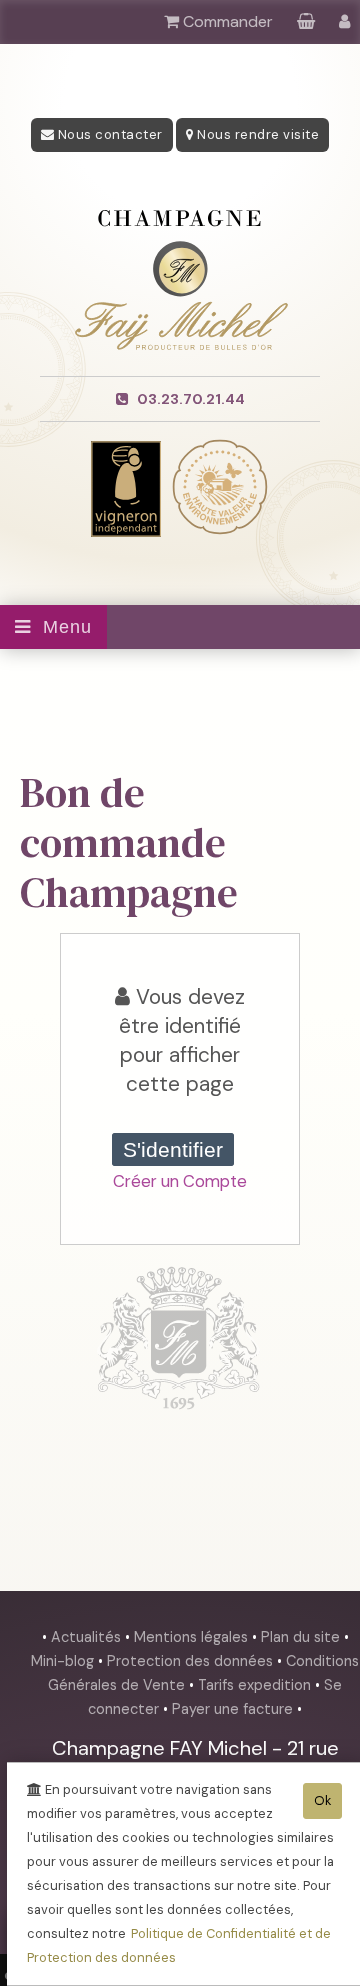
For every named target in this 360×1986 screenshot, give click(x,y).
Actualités (88, 1637)
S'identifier (173, 1149)
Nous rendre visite (257, 134)
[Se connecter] (344, 21)
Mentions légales (193, 1637)
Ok (322, 1800)
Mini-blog (64, 1661)
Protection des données (192, 1661)
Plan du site (302, 1637)
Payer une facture (234, 1709)
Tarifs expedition (256, 1685)
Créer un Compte (180, 1181)
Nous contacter (108, 134)
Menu (61, 627)
